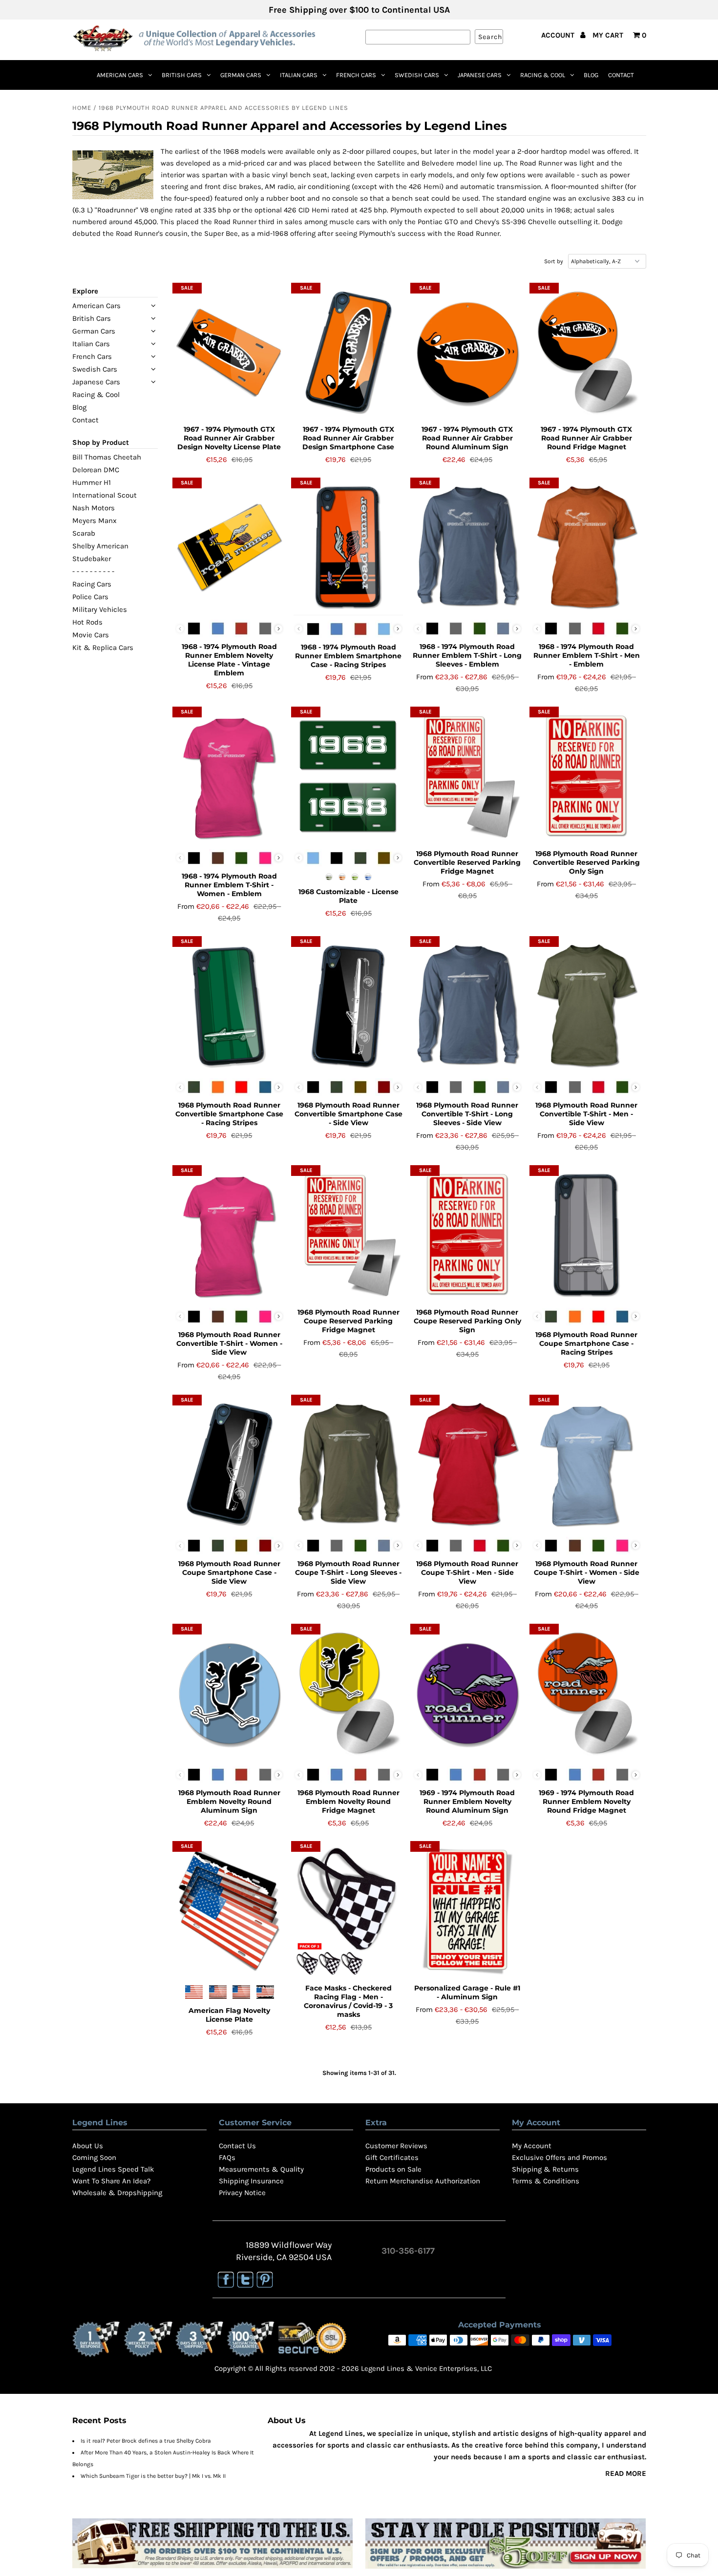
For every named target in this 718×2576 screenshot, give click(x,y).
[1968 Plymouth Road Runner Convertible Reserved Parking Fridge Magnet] (467, 776)
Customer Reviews (396, 2146)
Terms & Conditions (546, 2181)
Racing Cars (92, 584)
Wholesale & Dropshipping (117, 2193)
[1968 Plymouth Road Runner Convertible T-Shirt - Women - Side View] (229, 1235)
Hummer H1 (92, 482)
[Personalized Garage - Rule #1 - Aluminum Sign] (467, 1911)
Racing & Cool (543, 75)
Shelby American (100, 546)
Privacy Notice (242, 2193)
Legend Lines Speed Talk (113, 2169)
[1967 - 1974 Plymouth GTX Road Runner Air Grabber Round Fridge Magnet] (586, 353)
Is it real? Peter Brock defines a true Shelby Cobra (146, 2441)
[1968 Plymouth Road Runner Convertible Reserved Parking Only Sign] (586, 776)
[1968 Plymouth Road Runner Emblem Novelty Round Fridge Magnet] (348, 1694)
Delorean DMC (96, 470)
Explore (85, 291)
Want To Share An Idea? (111, 2181)
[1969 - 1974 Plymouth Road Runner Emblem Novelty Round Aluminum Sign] (467, 1694)
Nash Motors (94, 508)
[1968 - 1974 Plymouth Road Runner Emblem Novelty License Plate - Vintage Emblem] (229, 547)
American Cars (120, 75)
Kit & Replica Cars (103, 648)
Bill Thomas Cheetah (107, 457)
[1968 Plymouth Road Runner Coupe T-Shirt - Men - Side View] (467, 1465)
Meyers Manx (95, 521)
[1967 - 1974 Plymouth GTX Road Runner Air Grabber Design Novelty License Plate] (229, 353)
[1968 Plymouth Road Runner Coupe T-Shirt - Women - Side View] (586, 1465)
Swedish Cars (417, 75)
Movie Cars (91, 635)
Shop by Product (101, 442)
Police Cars (90, 597)
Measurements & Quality (261, 2169)
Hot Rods (87, 622)
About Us (88, 2146)
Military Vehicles (100, 609)
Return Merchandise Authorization (423, 2181)
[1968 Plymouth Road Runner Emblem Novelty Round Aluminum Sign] (229, 1694)
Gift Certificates (392, 2157)
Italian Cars (299, 75)
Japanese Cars (480, 75)
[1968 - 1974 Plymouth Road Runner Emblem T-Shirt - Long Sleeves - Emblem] (467, 547)
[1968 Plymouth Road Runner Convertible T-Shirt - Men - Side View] (586, 1006)
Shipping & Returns (545, 2169)
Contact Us (237, 2146)
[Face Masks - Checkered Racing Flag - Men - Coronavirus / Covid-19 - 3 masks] (348, 1911)
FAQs (227, 2157)
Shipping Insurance (251, 2181)
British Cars (182, 75)
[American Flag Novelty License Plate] (229, 1911)
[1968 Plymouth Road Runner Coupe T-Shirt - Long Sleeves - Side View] (348, 1465)
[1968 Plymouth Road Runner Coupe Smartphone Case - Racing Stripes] (586, 1235)
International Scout (105, 495)
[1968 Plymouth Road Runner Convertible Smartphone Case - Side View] (348, 1006)
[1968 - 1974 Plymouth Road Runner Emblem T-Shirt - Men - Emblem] (586, 547)
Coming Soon (94, 2157)
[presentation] (279, 629)
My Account (532, 2146)
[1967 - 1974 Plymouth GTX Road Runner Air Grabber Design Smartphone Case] (348, 353)
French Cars (356, 75)
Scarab (84, 533)
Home (82, 108)
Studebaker (92, 559)
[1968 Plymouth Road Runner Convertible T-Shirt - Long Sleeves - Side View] (467, 1006)
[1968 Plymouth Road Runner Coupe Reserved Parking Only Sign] (467, 1235)
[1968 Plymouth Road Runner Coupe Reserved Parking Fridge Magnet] (348, 1235)
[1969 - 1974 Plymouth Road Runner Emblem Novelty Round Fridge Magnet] (586, 1694)
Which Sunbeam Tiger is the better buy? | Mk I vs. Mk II (153, 2476)
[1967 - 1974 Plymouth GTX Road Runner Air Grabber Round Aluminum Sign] (467, 353)
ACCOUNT (559, 35)
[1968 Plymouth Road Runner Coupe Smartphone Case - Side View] (229, 1465)
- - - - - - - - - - (93, 571)
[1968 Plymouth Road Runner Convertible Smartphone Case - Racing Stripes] (229, 1006)
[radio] (194, 628)
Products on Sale (393, 2169)
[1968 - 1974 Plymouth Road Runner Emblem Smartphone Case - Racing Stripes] (348, 547)
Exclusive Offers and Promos (560, 2157)
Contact (621, 75)
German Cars (241, 75)
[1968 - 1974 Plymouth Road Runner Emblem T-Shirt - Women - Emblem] (229, 776)
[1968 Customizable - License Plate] (348, 776)
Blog (591, 75)
